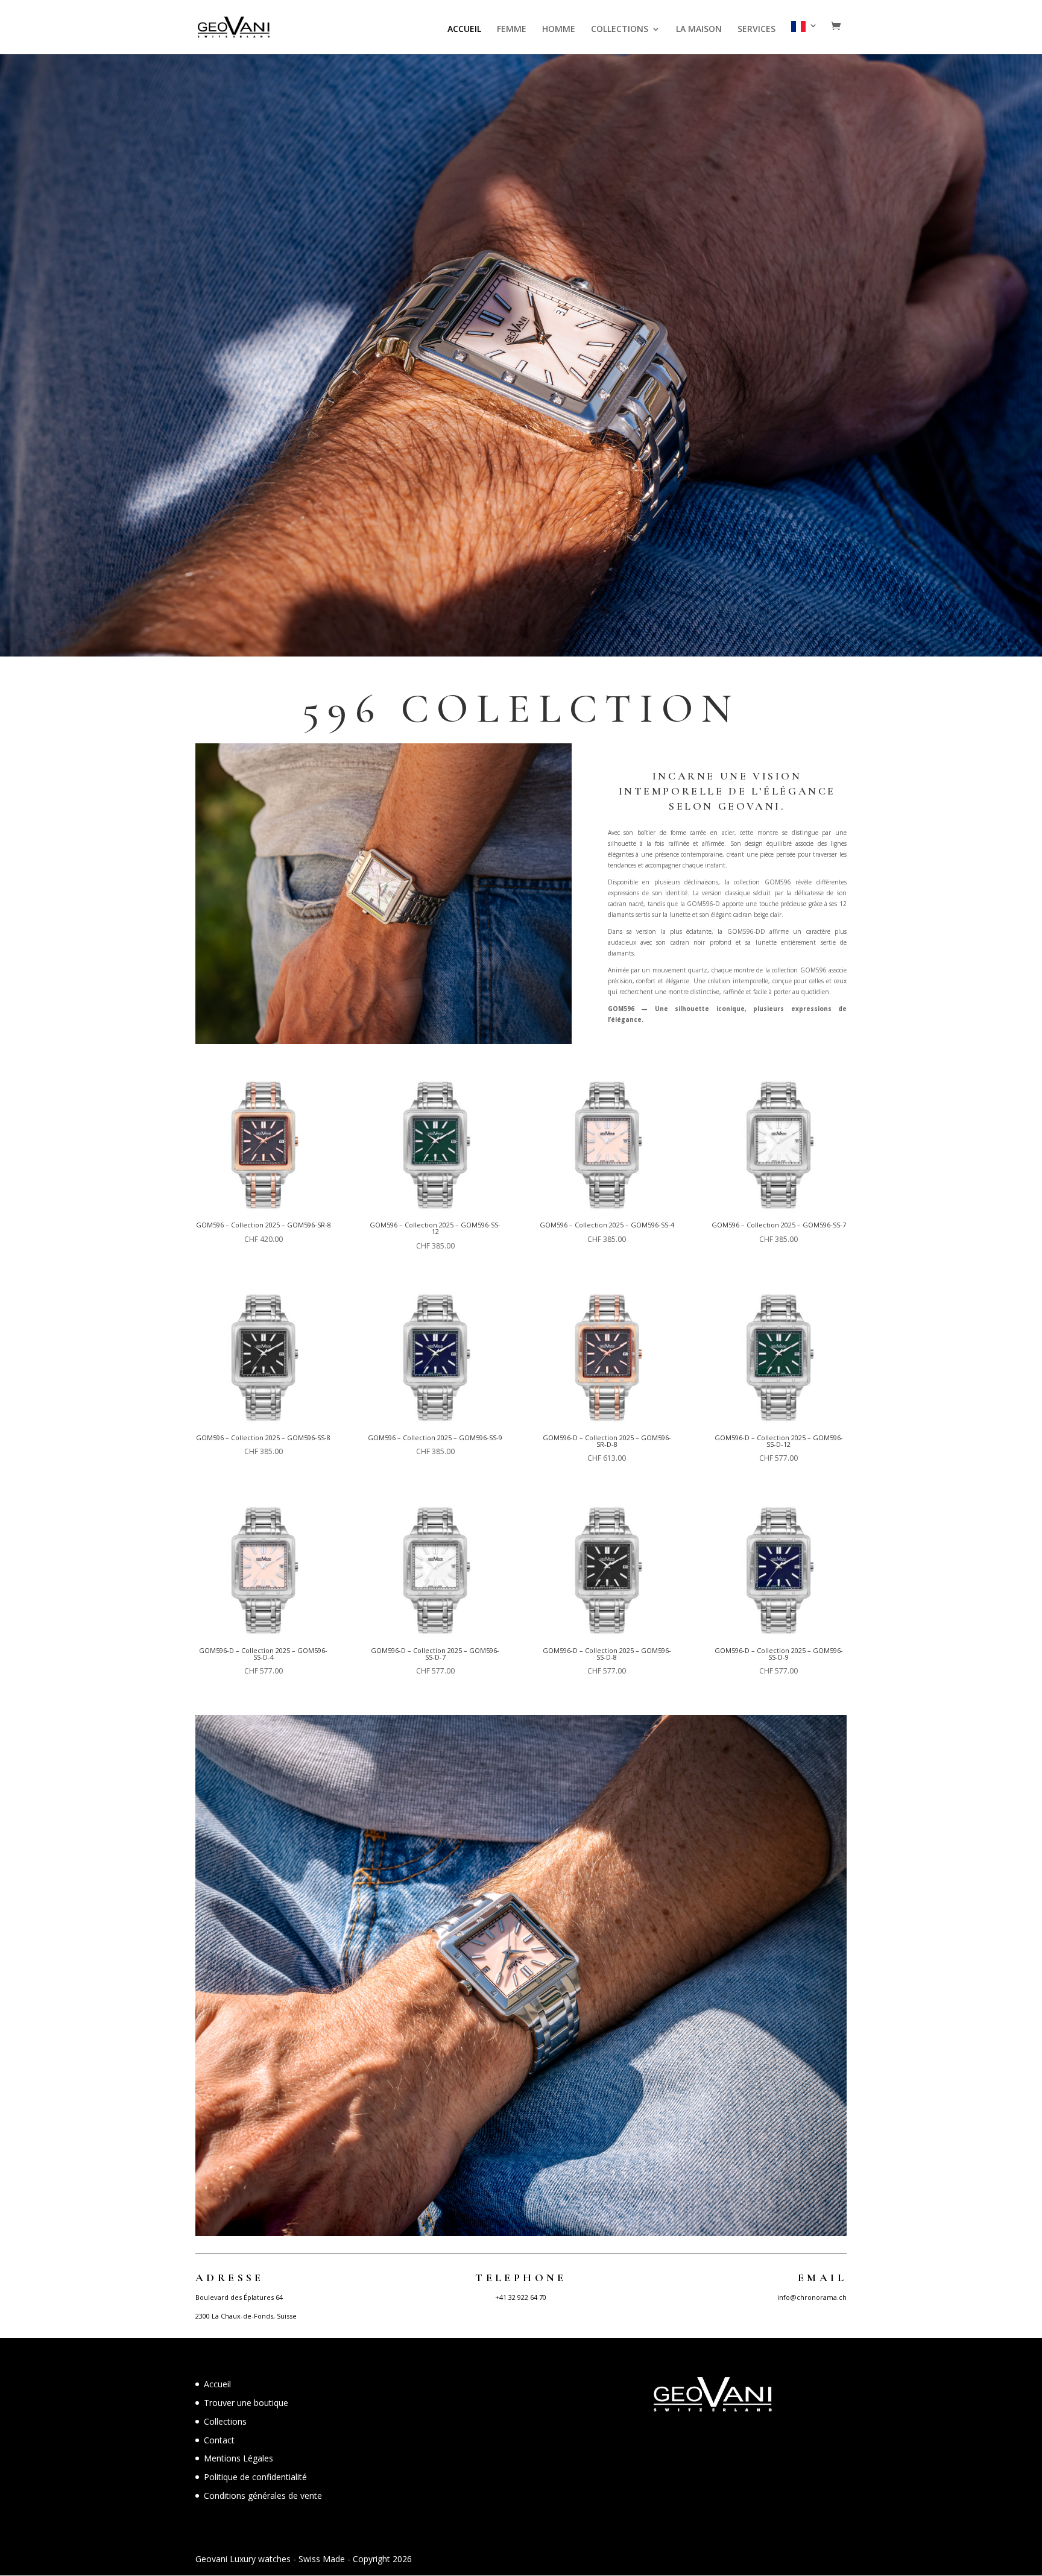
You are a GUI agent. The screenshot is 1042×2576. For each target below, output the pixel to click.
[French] (804, 38)
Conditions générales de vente (263, 2496)
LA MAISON (699, 30)
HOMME (559, 30)
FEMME (512, 30)
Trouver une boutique (246, 2403)
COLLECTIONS (620, 30)
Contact (219, 2440)
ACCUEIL (464, 30)
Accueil (217, 2384)
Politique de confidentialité (255, 2477)
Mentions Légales (238, 2458)
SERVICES (756, 30)
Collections (225, 2421)
